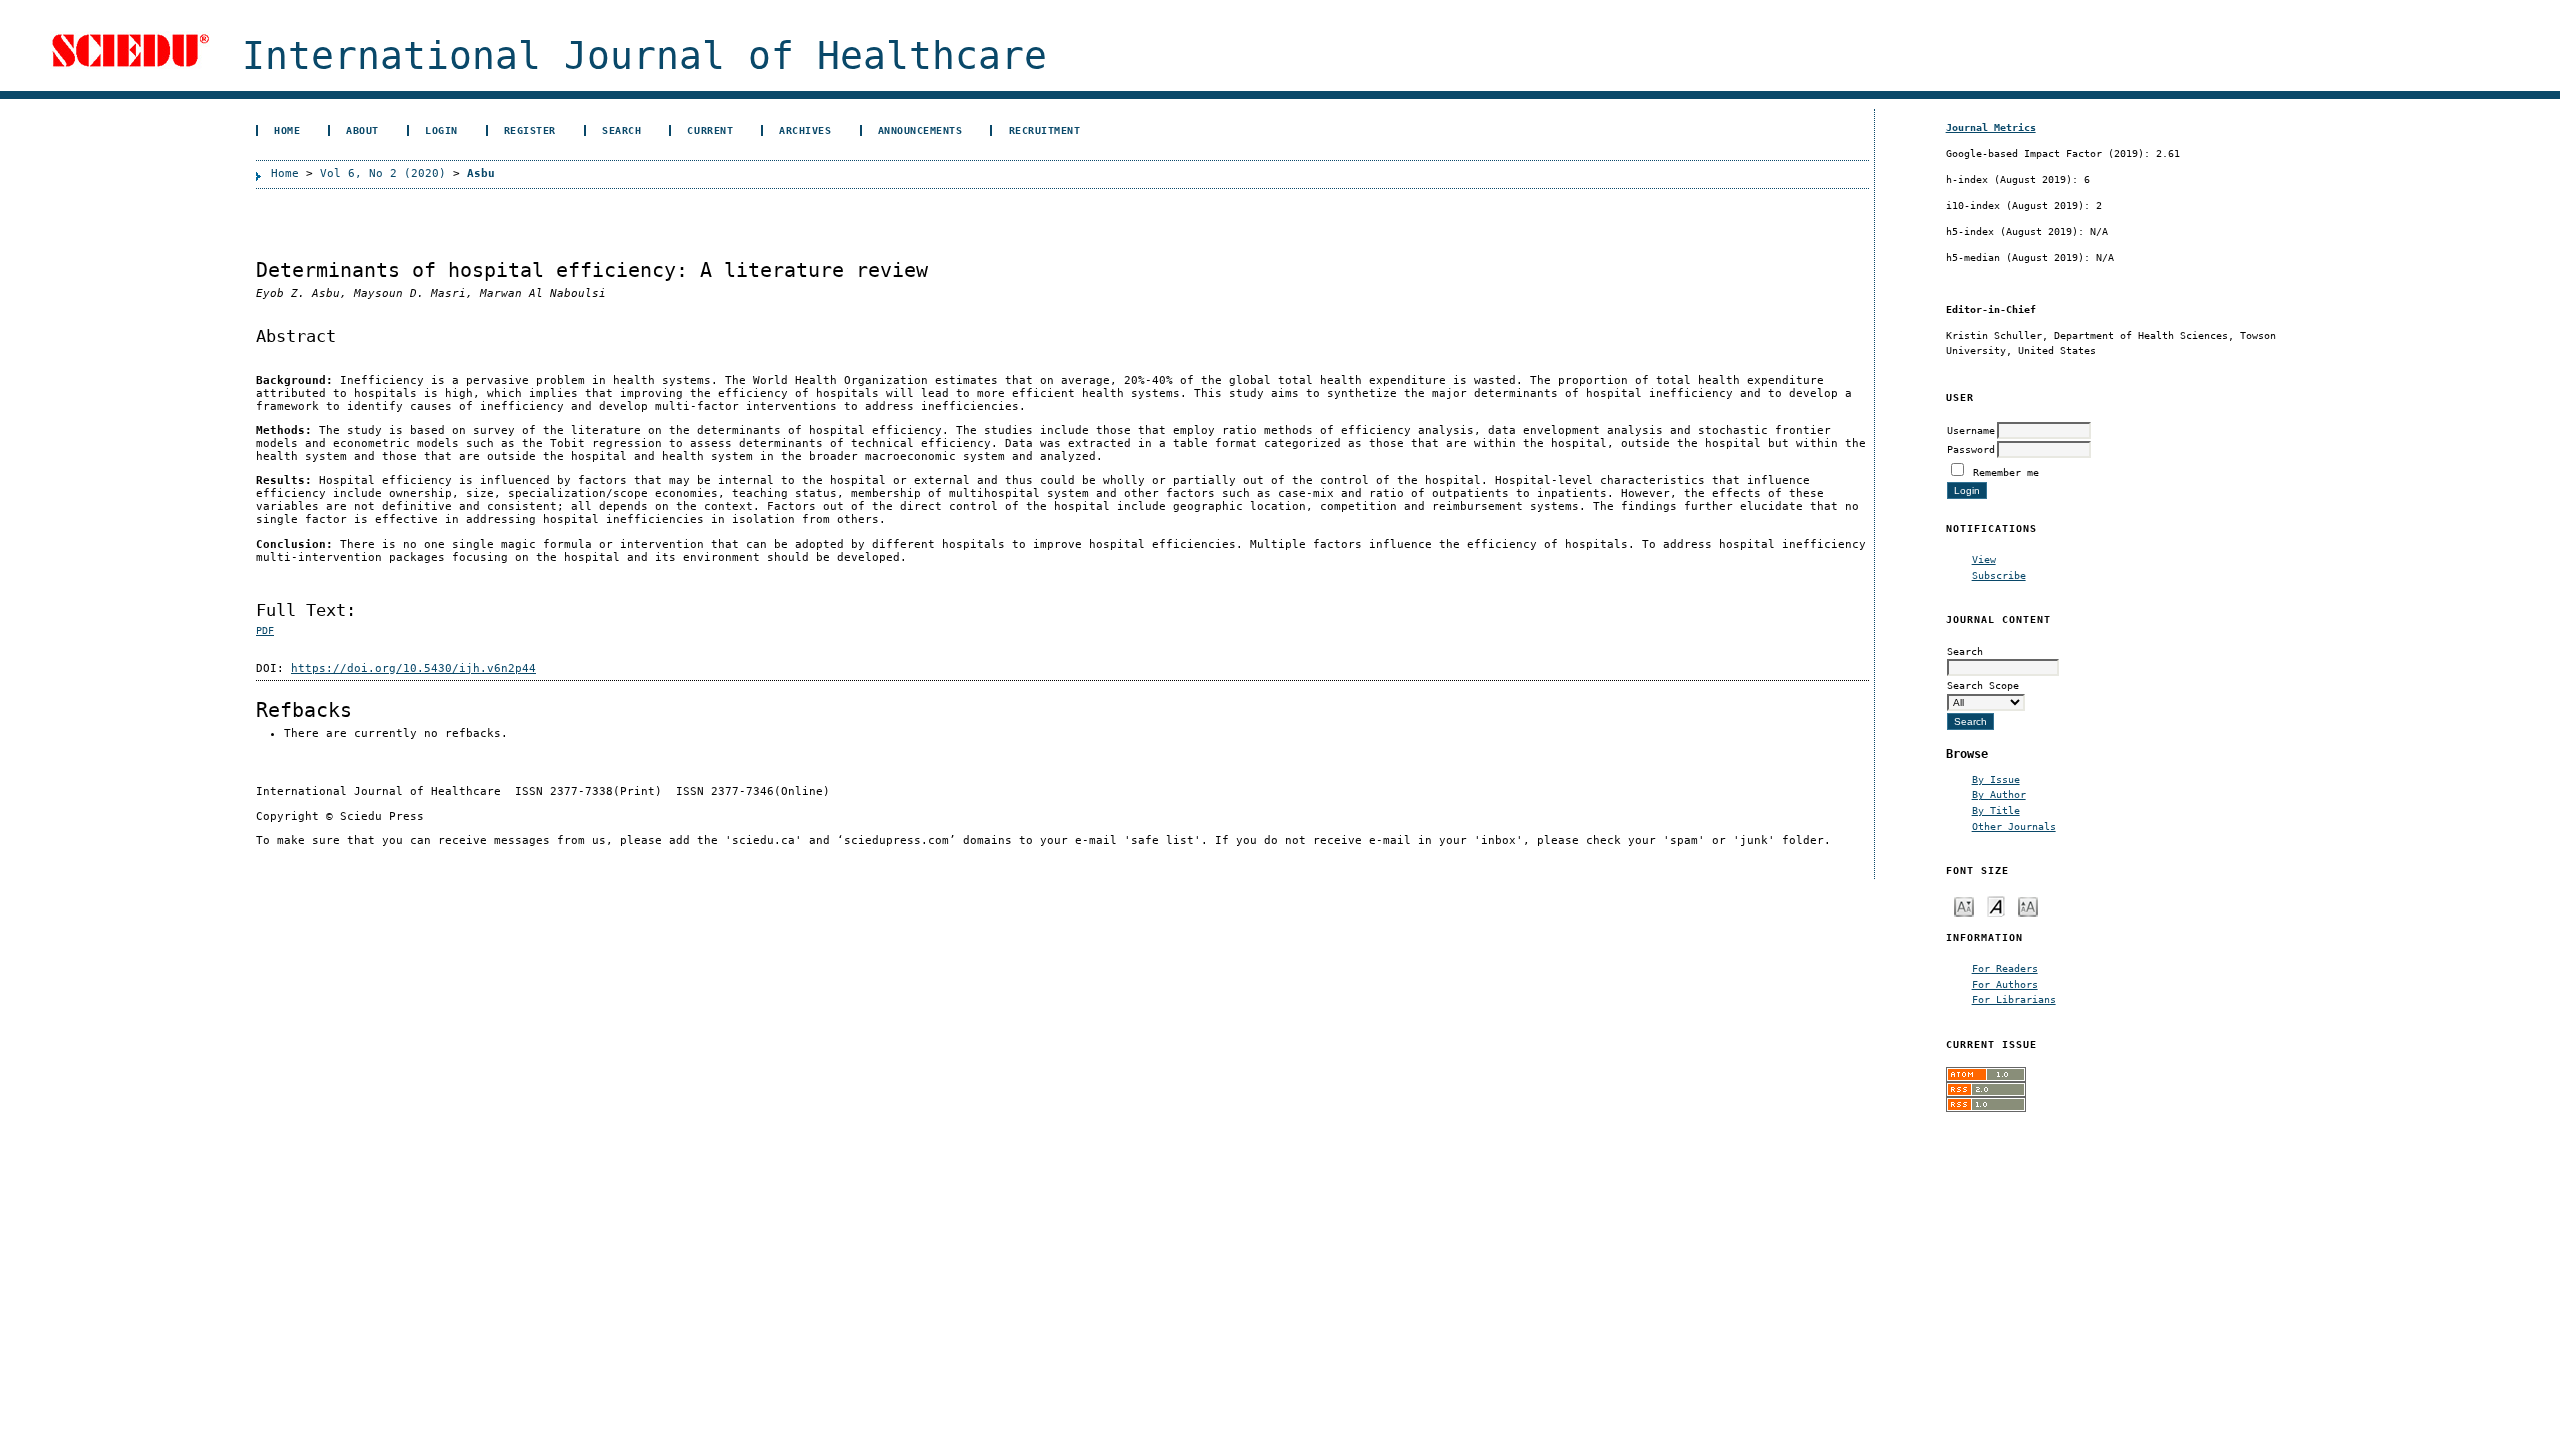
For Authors (2005, 984)
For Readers (2005, 968)
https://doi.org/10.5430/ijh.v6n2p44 (413, 668)
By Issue (1996, 779)
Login (441, 130)
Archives (805, 130)
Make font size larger (2028, 905)
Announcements (920, 130)
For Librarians (2014, 999)
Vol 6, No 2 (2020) (383, 173)
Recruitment (1045, 130)
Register (530, 130)
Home (287, 130)
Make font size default (1996, 905)
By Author (1999, 794)
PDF (265, 630)
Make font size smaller (1964, 905)
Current (710, 130)
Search (621, 130)
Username (1971, 430)
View (1984, 559)
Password (1971, 449)
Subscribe (1999, 575)
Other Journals (2014, 826)
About (362, 130)
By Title (1996, 810)
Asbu (481, 173)
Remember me (2006, 472)
